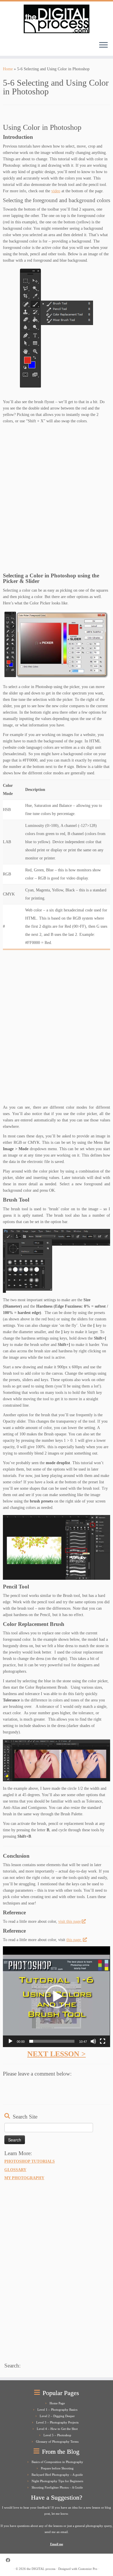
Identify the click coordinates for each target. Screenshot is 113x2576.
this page (74, 1940)
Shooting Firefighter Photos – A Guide (57, 2487)
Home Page (57, 2403)
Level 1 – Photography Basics (57, 2410)
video (56, 191)
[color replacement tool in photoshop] (57, 1760)
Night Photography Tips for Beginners (57, 2481)
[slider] (52, 2041)
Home (8, 69)
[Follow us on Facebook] (9, 2560)
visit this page (70, 1921)
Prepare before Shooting (57, 2468)
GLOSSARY (15, 2170)
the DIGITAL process (41, 2569)
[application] (57, 1997)
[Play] (10, 2041)
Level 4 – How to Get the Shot (57, 2429)
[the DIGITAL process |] (57, 19)
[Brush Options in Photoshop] (57, 1261)
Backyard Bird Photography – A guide (57, 2475)
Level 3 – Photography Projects (57, 2422)
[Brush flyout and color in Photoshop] (57, 328)
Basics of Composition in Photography (57, 2462)
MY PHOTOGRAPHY (24, 2178)
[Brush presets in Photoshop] (57, 1548)
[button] (57, 1997)
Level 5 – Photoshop (57, 2435)
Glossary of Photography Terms (57, 2442)
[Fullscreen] (103, 2041)
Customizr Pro (88, 2569)
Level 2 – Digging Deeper (57, 2416)
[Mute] (93, 2041)
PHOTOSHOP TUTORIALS (30, 2161)
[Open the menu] (103, 45)
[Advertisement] (57, 500)
